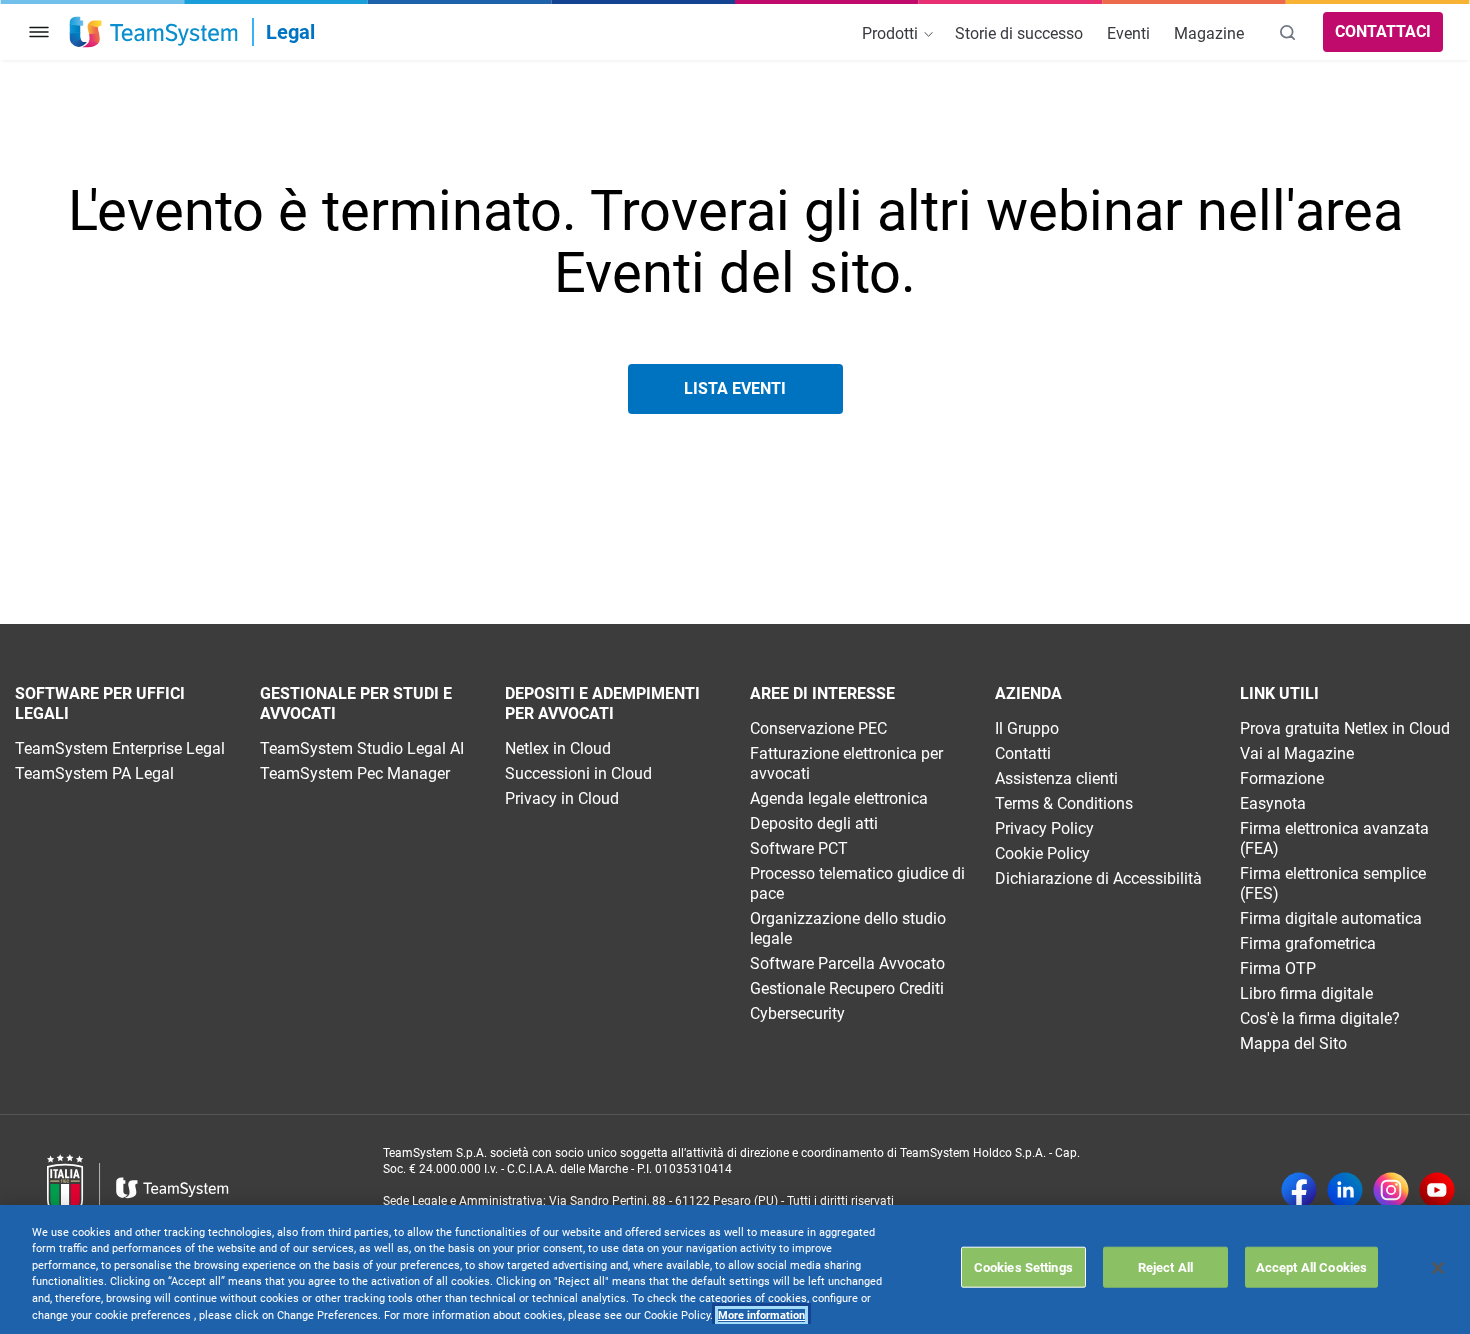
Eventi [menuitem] (1128, 33)
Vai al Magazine (1297, 753)
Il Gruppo (1027, 728)
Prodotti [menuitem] (892, 33)
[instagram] (1391, 1192)
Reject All (1165, 1266)
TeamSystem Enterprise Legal (120, 748)
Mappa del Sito (1293, 1043)
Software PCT (799, 848)
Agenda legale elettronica (839, 798)
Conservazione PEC (818, 728)
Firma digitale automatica (1331, 918)
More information (761, 1315)
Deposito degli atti (814, 823)
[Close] (1438, 1268)
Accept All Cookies (1311, 1266)
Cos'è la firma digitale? (1320, 1018)
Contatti (1023, 753)
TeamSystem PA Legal (94, 773)
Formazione (1282, 778)
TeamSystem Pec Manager (355, 773)
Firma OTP (1278, 968)
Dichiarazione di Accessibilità (1098, 878)
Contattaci (1383, 31)
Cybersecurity (797, 1013)
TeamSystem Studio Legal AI (362, 748)
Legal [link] (290, 32)
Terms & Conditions (1064, 803)
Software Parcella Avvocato (847, 963)
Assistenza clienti (1056, 778)
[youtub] (1437, 1192)
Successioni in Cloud (578, 773)
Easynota (1273, 803)
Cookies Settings (1023, 1266)
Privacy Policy (1044, 828)
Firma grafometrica (1308, 943)
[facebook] (1299, 1192)
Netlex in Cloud (558, 748)
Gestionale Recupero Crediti (847, 988)
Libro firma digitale (1306, 993)
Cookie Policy (1042, 853)
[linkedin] (1345, 1192)
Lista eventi (735, 388)
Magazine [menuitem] (1209, 33)
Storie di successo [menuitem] (1019, 33)
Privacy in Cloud (562, 798)
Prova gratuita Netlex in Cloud (1345, 728)
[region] (735, 1269)
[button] (39, 32)
